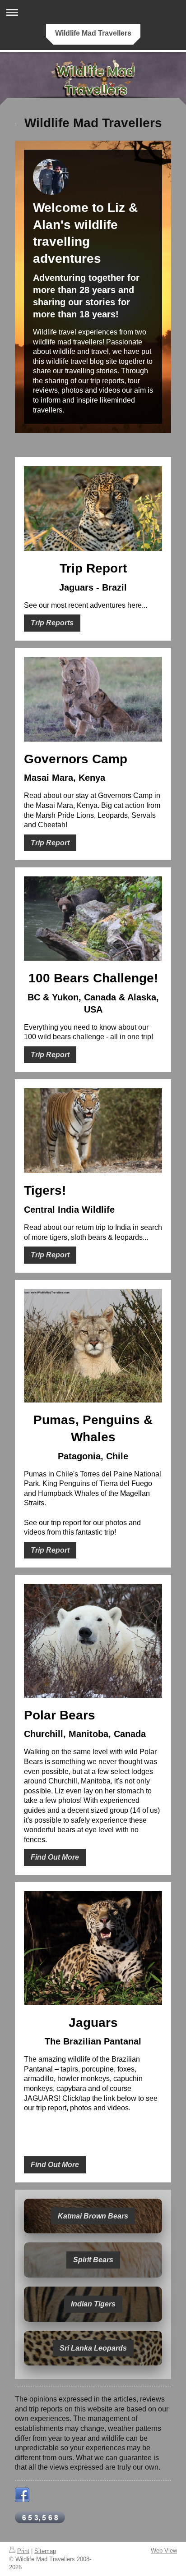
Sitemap (45, 2551)
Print (23, 2551)
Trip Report (50, 843)
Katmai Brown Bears (93, 2216)
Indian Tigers (93, 2304)
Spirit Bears (93, 2260)
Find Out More (55, 1857)
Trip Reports (52, 623)
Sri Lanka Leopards (93, 2348)
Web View (164, 2551)
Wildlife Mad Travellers (93, 33)
